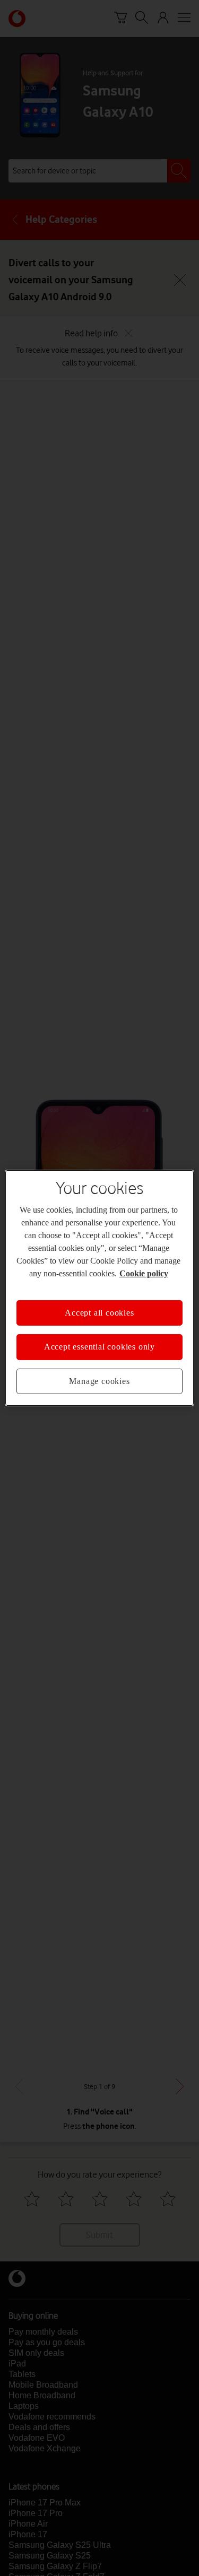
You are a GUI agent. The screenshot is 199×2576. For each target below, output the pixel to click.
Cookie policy (144, 1273)
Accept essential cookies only (99, 1347)
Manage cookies (99, 1381)
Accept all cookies (99, 1313)
